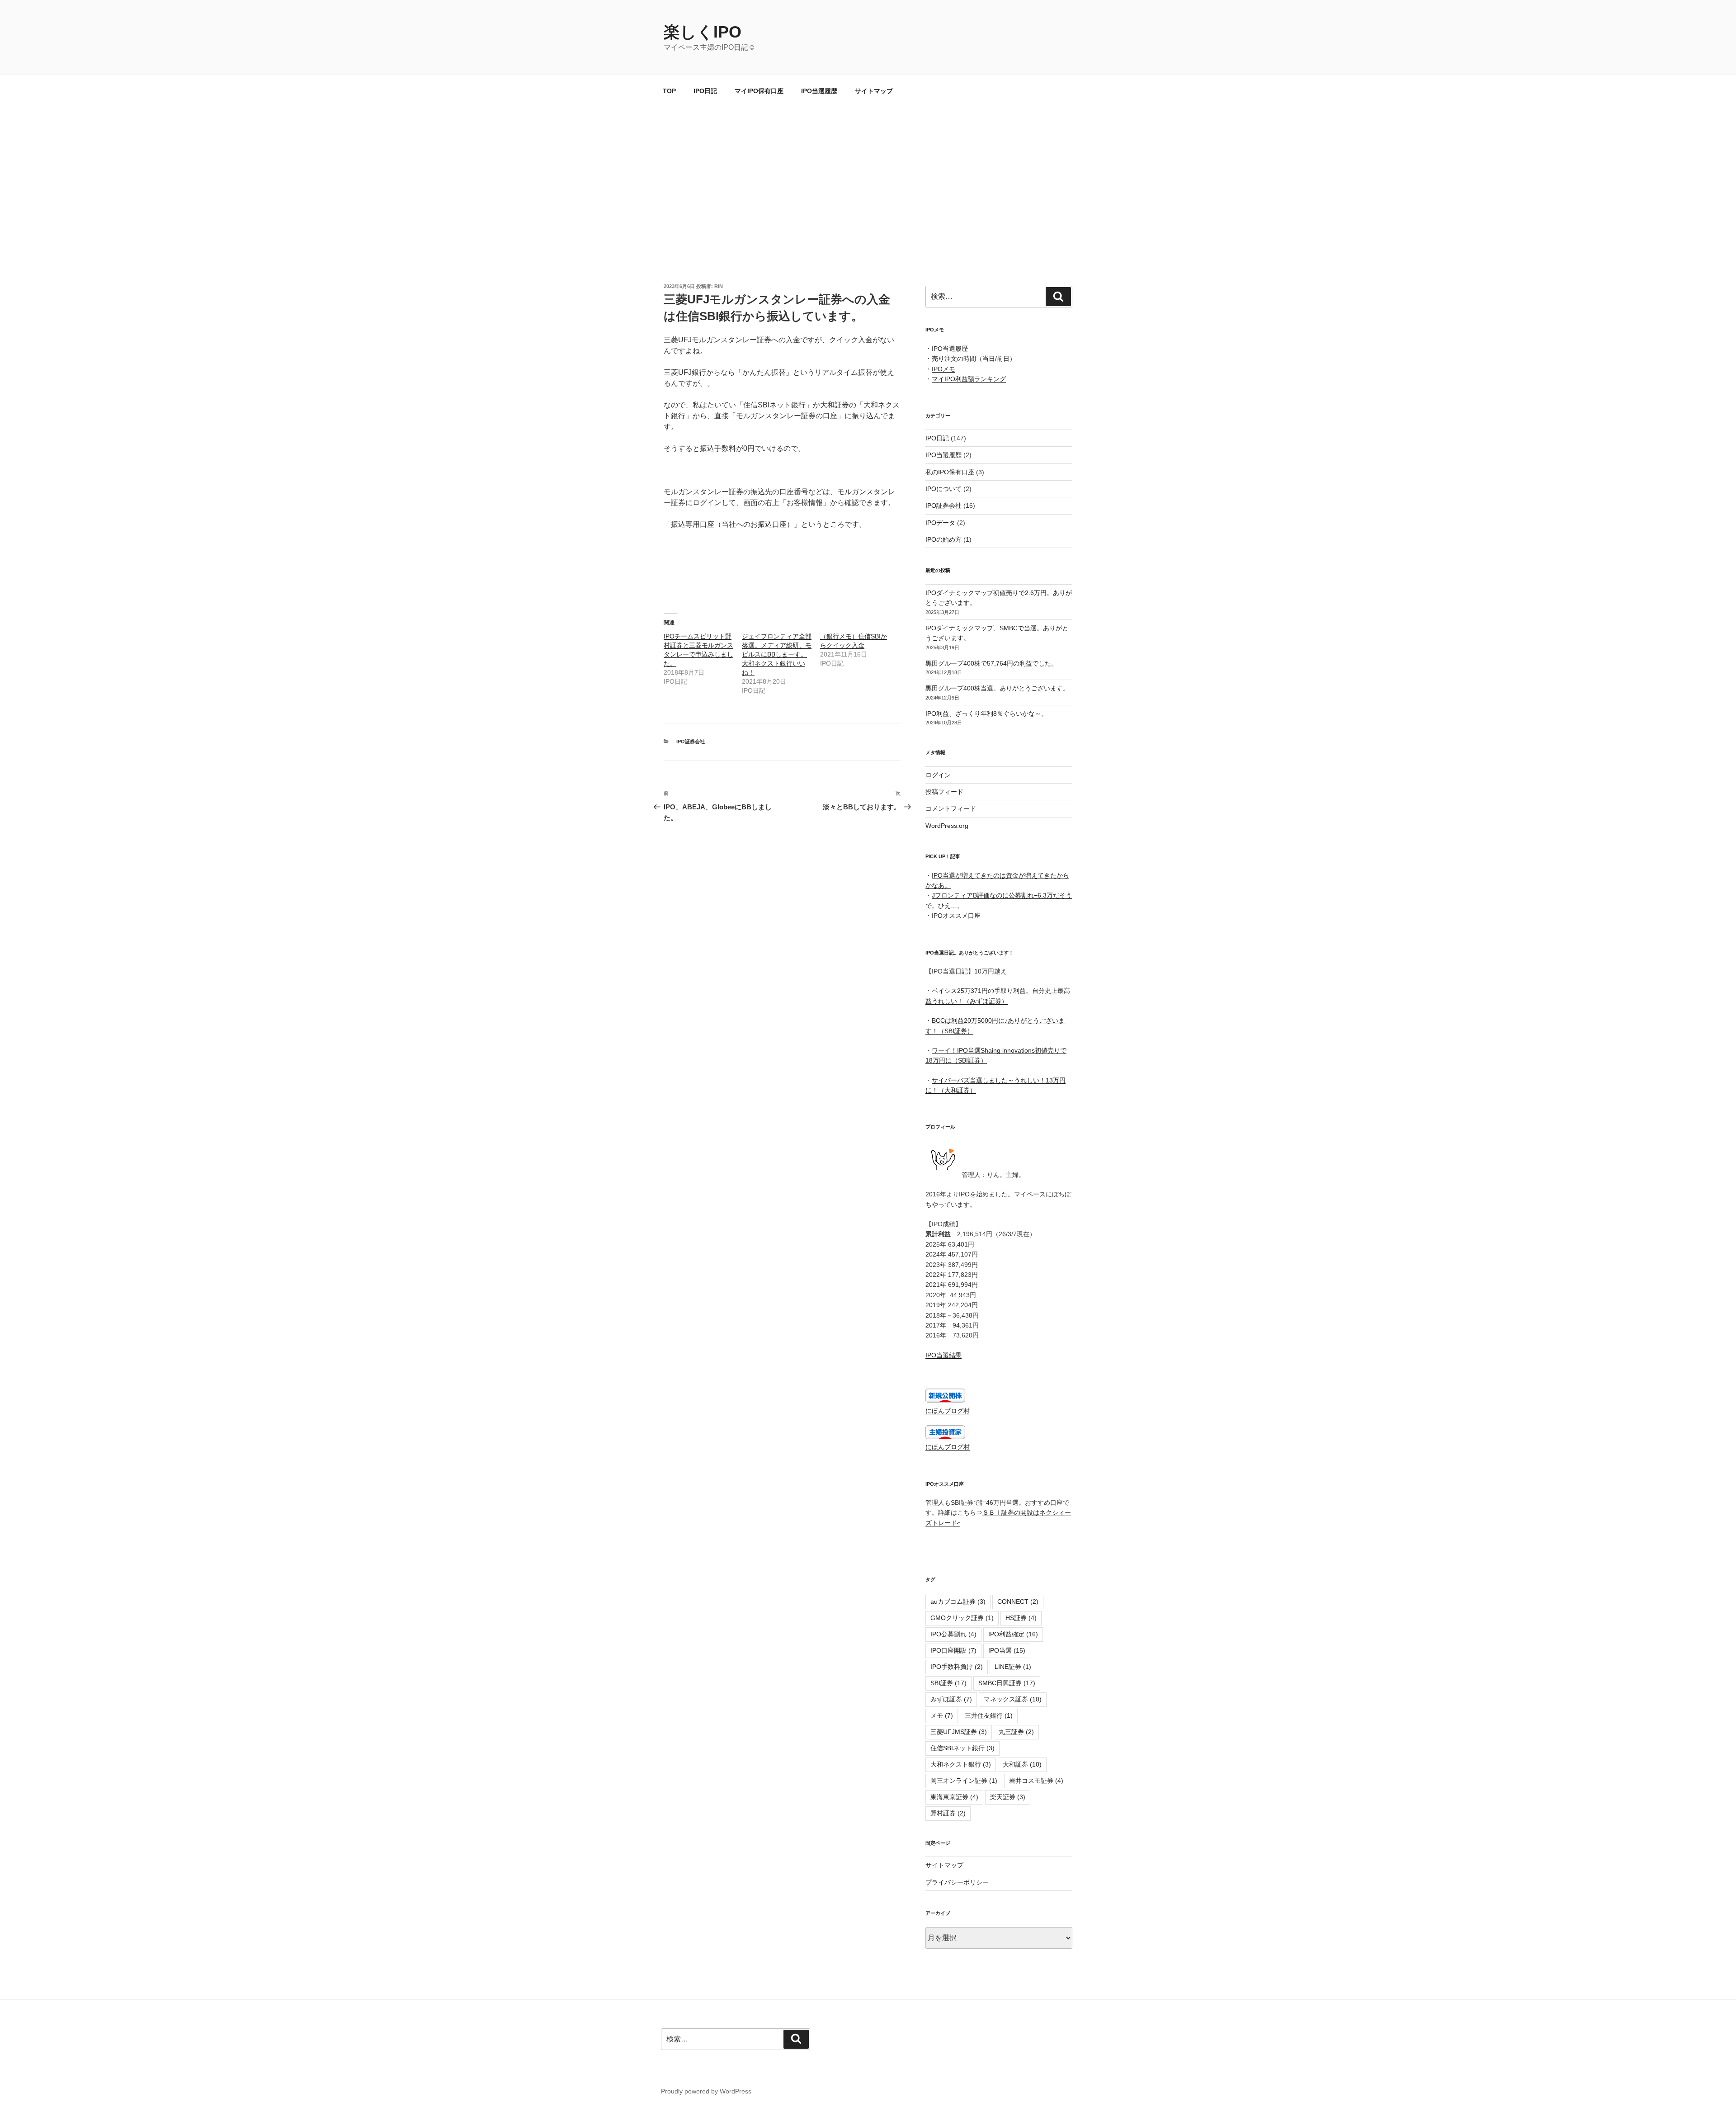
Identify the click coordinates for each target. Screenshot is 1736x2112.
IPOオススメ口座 (956, 916)
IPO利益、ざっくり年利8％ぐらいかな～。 (986, 713)
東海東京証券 (954, 1797)
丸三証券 (1016, 1732)
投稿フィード (944, 792)
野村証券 (948, 1813)
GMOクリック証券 (962, 1618)
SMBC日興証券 (1007, 1683)
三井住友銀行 (989, 1715)
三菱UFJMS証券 (959, 1732)
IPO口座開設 (953, 1650)
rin (719, 286)
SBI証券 (948, 1683)
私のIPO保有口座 (950, 472)
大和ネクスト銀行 (961, 1764)
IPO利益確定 (1013, 1634)
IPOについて (943, 489)
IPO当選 (1007, 1650)
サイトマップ (874, 91)
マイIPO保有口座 (759, 91)
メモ (942, 1715)
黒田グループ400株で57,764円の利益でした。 (991, 663)
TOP (669, 91)
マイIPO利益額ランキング (969, 379)
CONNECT (1018, 1602)
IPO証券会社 (691, 742)
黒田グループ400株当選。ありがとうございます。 (997, 688)
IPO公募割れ (953, 1634)
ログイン (938, 775)
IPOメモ (943, 369)
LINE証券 (1013, 1667)
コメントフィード (951, 808)
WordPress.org (947, 826)
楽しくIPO (703, 32)
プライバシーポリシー (957, 1882)
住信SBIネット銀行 (962, 1748)
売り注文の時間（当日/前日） (974, 359)
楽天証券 (1008, 1797)
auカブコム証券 (958, 1602)
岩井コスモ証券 (1036, 1781)
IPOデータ (940, 523)
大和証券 (1022, 1764)
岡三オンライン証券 (964, 1781)
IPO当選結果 (943, 1355)
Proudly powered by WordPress (706, 2091)
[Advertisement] (868, 175)
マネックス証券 (1013, 1699)
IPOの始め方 (943, 539)
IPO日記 (705, 91)
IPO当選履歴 (819, 91)
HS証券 (1021, 1618)
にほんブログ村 (948, 1411)
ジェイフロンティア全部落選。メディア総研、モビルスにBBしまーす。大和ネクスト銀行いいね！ (777, 654)
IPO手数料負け (957, 1667)
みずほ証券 (951, 1699)
